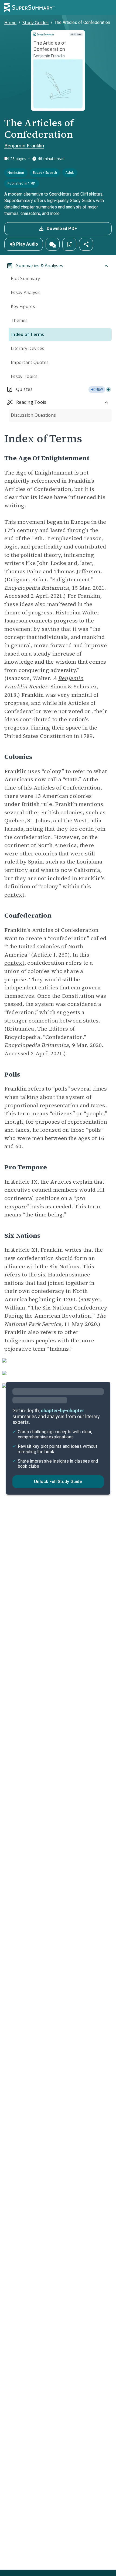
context (14, 895)
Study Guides (35, 23)
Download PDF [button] (62, 229)
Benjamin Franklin (24, 146)
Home (10, 23)
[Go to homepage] (29, 8)
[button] (53, 244)
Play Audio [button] (27, 244)
